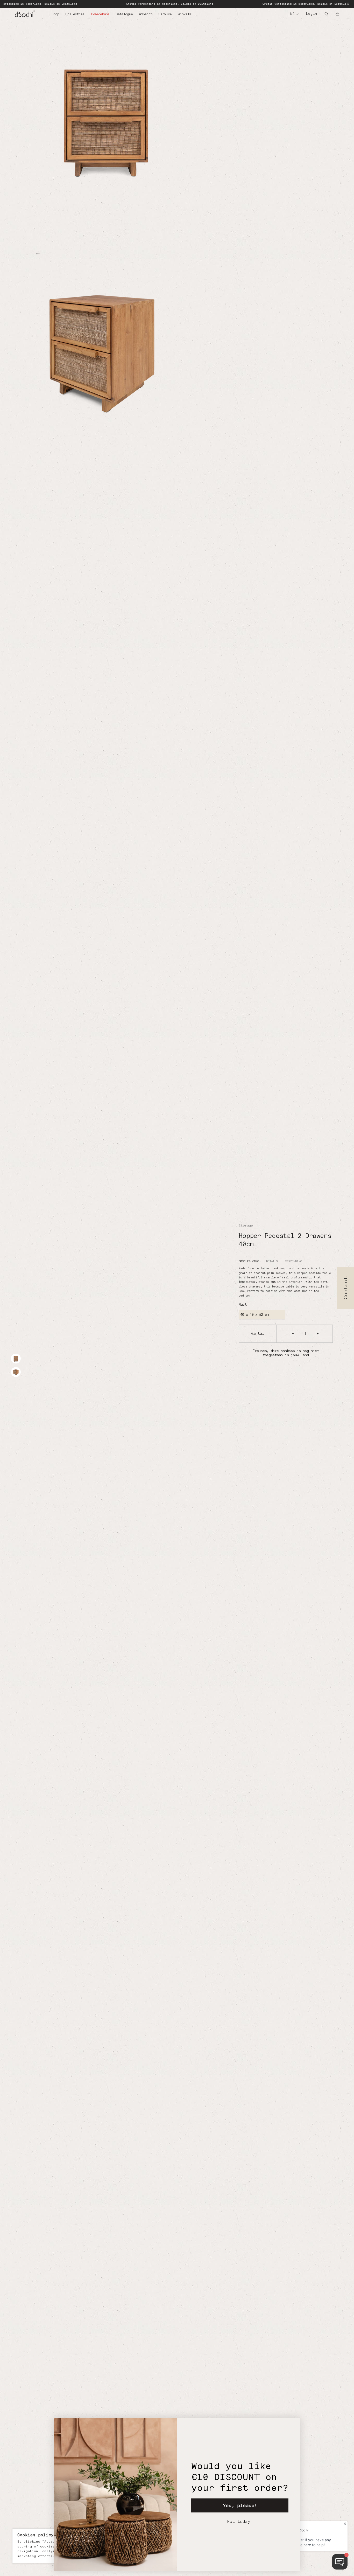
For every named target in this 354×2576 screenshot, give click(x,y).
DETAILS (272, 1261)
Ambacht (146, 14)
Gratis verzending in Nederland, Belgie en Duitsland (121, 4)
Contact (346, 1288)
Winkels (184, 14)
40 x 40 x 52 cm (254, 1314)
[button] (337, 14)
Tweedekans (100, 14)
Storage (246, 1225)
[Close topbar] (348, 4)
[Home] (33, 14)
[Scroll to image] (16, 1359)
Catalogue (124, 14)
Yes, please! (240, 2505)
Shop (55, 14)
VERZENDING (293, 1261)
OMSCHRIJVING (249, 1261)
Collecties (75, 14)
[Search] (326, 14)
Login (312, 13)
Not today (239, 2521)
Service (165, 14)
